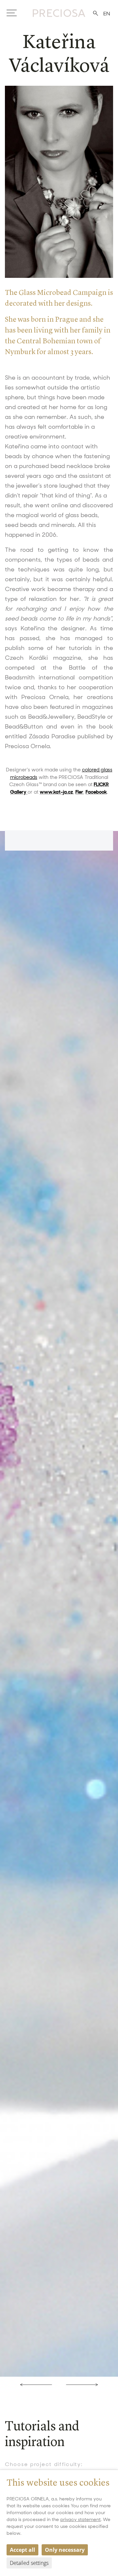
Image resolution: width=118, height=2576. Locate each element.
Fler (79, 792)
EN (107, 14)
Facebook (96, 792)
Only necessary (65, 2550)
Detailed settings (29, 2563)
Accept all (22, 2550)
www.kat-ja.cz (56, 792)
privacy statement (80, 2519)
